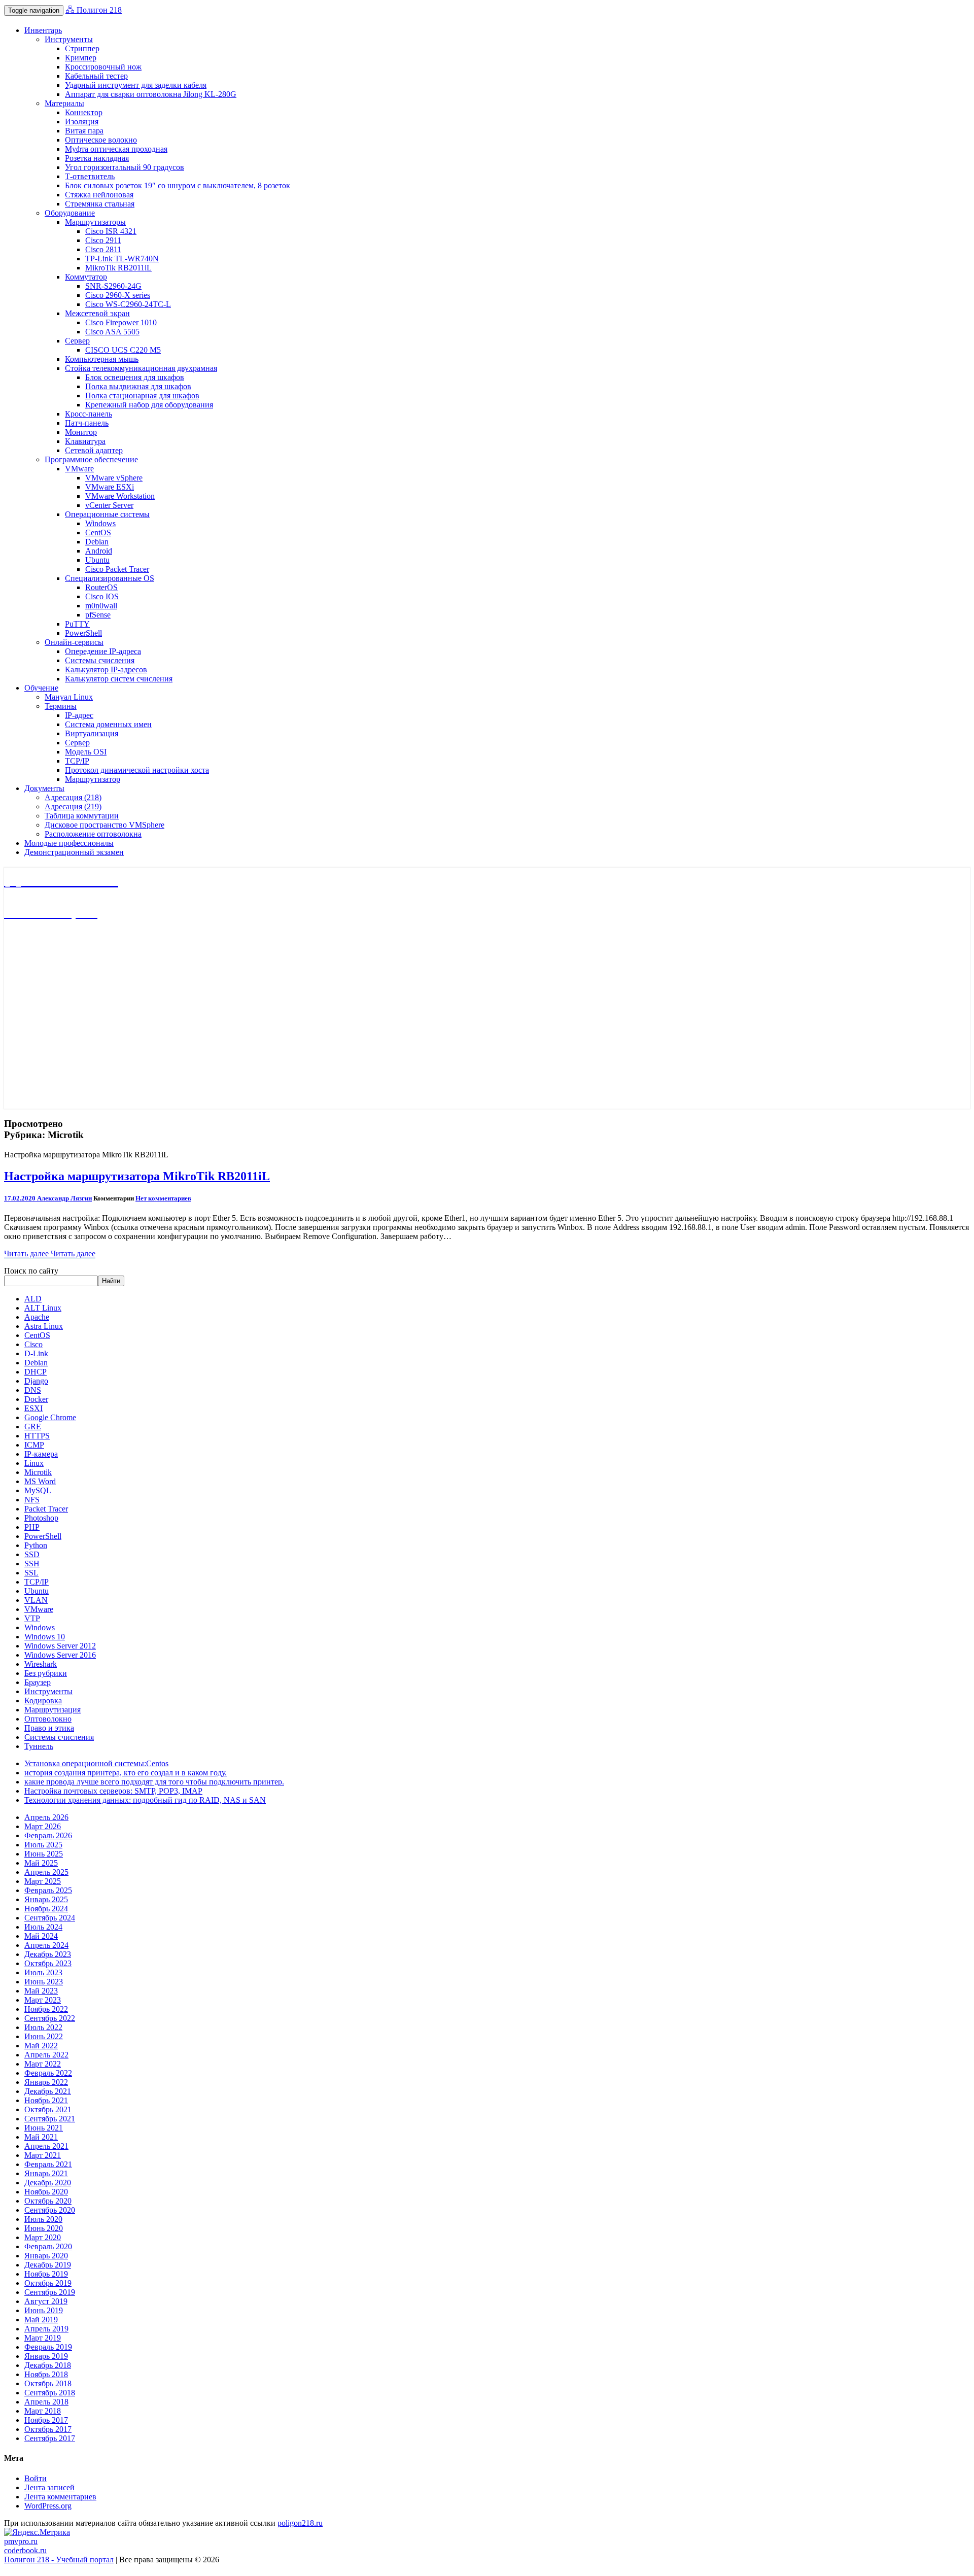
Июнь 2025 (44, 1854)
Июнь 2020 (44, 2228)
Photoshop (41, 1518)
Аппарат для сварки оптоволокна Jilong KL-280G (151, 94)
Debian (97, 542)
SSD (32, 1554)
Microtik (38, 1472)
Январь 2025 (46, 1899)
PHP (32, 1527)
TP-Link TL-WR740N (122, 259)
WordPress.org (48, 2506)
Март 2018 (43, 2411)
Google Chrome (50, 1417)
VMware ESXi (110, 487)
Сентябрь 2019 (50, 2292)
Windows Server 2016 (60, 1655)
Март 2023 (43, 2000)
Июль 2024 (43, 1927)
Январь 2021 (46, 2173)
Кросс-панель (89, 414)
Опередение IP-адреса (103, 651)
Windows (100, 523)
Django (36, 1381)
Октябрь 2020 (48, 2201)
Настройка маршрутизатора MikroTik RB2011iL (137, 1176)
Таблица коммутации (82, 816)
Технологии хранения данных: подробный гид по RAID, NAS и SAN (145, 1800)
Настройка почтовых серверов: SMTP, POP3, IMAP (113, 1791)
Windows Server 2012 (60, 1646)
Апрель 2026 (46, 1817)
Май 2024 (41, 1936)
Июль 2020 (43, 2219)
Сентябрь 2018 (50, 2393)
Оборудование (70, 213)
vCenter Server (109, 505)
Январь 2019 (46, 2356)
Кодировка (43, 1701)
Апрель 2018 (46, 2402)
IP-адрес (79, 715)
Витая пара (84, 131)
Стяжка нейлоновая (99, 195)
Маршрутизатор (93, 779)
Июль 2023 (43, 1972)
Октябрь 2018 (48, 2383)
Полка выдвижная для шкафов (138, 386)
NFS (32, 1500)
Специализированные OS (110, 578)
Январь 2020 (46, 2256)
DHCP (36, 1372)
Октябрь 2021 (48, 2109)
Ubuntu (97, 560)
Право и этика (49, 1728)
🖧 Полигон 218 (94, 10)
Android (99, 551)
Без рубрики (46, 1673)
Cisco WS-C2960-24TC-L (128, 304)
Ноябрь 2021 (46, 2100)
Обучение (41, 688)
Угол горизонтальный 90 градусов (125, 167)
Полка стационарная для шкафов (142, 396)
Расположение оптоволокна (93, 834)
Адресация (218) (73, 797)
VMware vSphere (114, 478)
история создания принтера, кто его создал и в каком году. (126, 1773)
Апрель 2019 (46, 2329)
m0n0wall (101, 606)
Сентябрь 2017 (50, 2438)
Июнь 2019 (44, 2310)
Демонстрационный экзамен (74, 852)
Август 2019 (46, 2301)
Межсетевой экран (97, 313)
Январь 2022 (46, 2082)
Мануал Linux (69, 697)
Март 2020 (43, 2237)
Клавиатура (85, 441)
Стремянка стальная (100, 204)
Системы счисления (100, 660)
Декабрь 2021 (48, 2091)
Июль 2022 (43, 2027)
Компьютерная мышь (102, 359)
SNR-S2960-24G (113, 286)
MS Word (40, 1481)
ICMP (34, 1445)
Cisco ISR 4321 (111, 231)
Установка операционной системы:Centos (96, 1763)
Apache (37, 1317)
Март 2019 (43, 2338)
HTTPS (37, 1436)
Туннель (39, 1746)
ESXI (33, 1408)
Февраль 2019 (48, 2347)
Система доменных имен (108, 724)
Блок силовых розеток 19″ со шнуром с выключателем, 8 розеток (178, 185)
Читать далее (50, 1253)
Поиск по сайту (31, 1271)
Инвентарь (43, 30)
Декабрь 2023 (48, 1954)
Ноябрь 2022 (46, 2009)
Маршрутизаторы (95, 222)
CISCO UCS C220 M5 (123, 350)
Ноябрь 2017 (46, 2420)
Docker (36, 1399)
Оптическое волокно (101, 140)
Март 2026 (43, 1826)
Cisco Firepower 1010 (121, 322)
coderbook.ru (25, 2550)
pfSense (98, 615)
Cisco (33, 1344)
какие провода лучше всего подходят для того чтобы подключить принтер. (154, 1782)
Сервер (77, 341)
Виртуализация (92, 733)
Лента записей (49, 2487)
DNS (33, 1390)
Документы (44, 788)
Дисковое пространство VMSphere (105, 825)
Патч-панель (87, 423)
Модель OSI (86, 752)
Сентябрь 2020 (50, 2210)
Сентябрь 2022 (50, 2018)
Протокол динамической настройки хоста (137, 770)
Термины (61, 706)
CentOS (98, 533)
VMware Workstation (120, 496)
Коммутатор (86, 277)
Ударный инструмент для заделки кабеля (136, 85)
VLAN (36, 1600)
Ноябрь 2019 (46, 2274)
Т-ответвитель (90, 176)
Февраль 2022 (48, 2073)
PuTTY (77, 624)
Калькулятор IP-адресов (106, 669)
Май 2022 (41, 2046)
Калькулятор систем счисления (119, 679)
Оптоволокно (48, 1719)
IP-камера (41, 1454)
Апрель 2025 (46, 1872)
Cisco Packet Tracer (117, 569)
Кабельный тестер (96, 76)
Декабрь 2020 (48, 2183)
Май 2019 (41, 2320)
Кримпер (81, 58)
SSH (32, 1564)
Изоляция (82, 122)
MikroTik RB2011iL (118, 268)
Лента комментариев (60, 2497)
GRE (33, 1427)
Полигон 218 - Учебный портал (59, 2560)
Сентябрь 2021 (50, 2119)
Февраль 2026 (48, 1835)
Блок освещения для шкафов (135, 377)
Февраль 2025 (48, 1890)
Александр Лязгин (64, 1198)
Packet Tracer (46, 1509)
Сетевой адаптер (94, 450)
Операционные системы (107, 514)
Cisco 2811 (103, 249)
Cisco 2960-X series (118, 295)
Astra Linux (44, 1326)
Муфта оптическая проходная (116, 149)
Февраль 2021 (48, 2164)
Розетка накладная (97, 158)
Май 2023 (41, 1991)
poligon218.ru (300, 2523)
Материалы (64, 103)
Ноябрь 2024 (46, 1909)
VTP (32, 1618)
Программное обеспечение (91, 459)
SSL (31, 1573)
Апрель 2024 (46, 1945)
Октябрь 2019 (48, 2283)
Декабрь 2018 (48, 2365)
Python (36, 1545)
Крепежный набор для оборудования (149, 405)
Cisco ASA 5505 (112, 332)
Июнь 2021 (44, 2128)
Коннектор (84, 112)
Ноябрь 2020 (46, 2192)
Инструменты (69, 39)
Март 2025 (43, 1881)
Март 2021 (43, 2155)
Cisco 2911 (103, 240)
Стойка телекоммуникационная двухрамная (141, 368)
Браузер (38, 1682)
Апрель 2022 (46, 2055)
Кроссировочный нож (103, 67)
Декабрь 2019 (48, 2265)
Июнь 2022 (44, 2036)
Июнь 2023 (44, 1982)
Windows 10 (45, 1637)
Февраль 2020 (48, 2246)
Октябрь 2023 (48, 1963)
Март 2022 (43, 2064)
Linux (34, 1463)
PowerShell (83, 633)
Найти (111, 1281)
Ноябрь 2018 (46, 2374)
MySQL (38, 1490)
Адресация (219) (73, 806)
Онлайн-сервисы (74, 642)
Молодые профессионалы (69, 843)
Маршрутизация (53, 1710)
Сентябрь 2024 (50, 1918)
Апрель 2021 (46, 2146)
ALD (33, 1299)
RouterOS (101, 587)
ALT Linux (43, 1308)
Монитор (81, 432)
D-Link (36, 1353)
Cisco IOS (102, 596)
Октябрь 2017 (48, 2429)
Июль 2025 (43, 1845)
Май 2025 (41, 1863)
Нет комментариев (163, 1198)
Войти (36, 2478)
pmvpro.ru (21, 2541)
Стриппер (82, 48)
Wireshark (41, 1664)
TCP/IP (77, 761)
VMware (79, 469)
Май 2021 (41, 2137)
